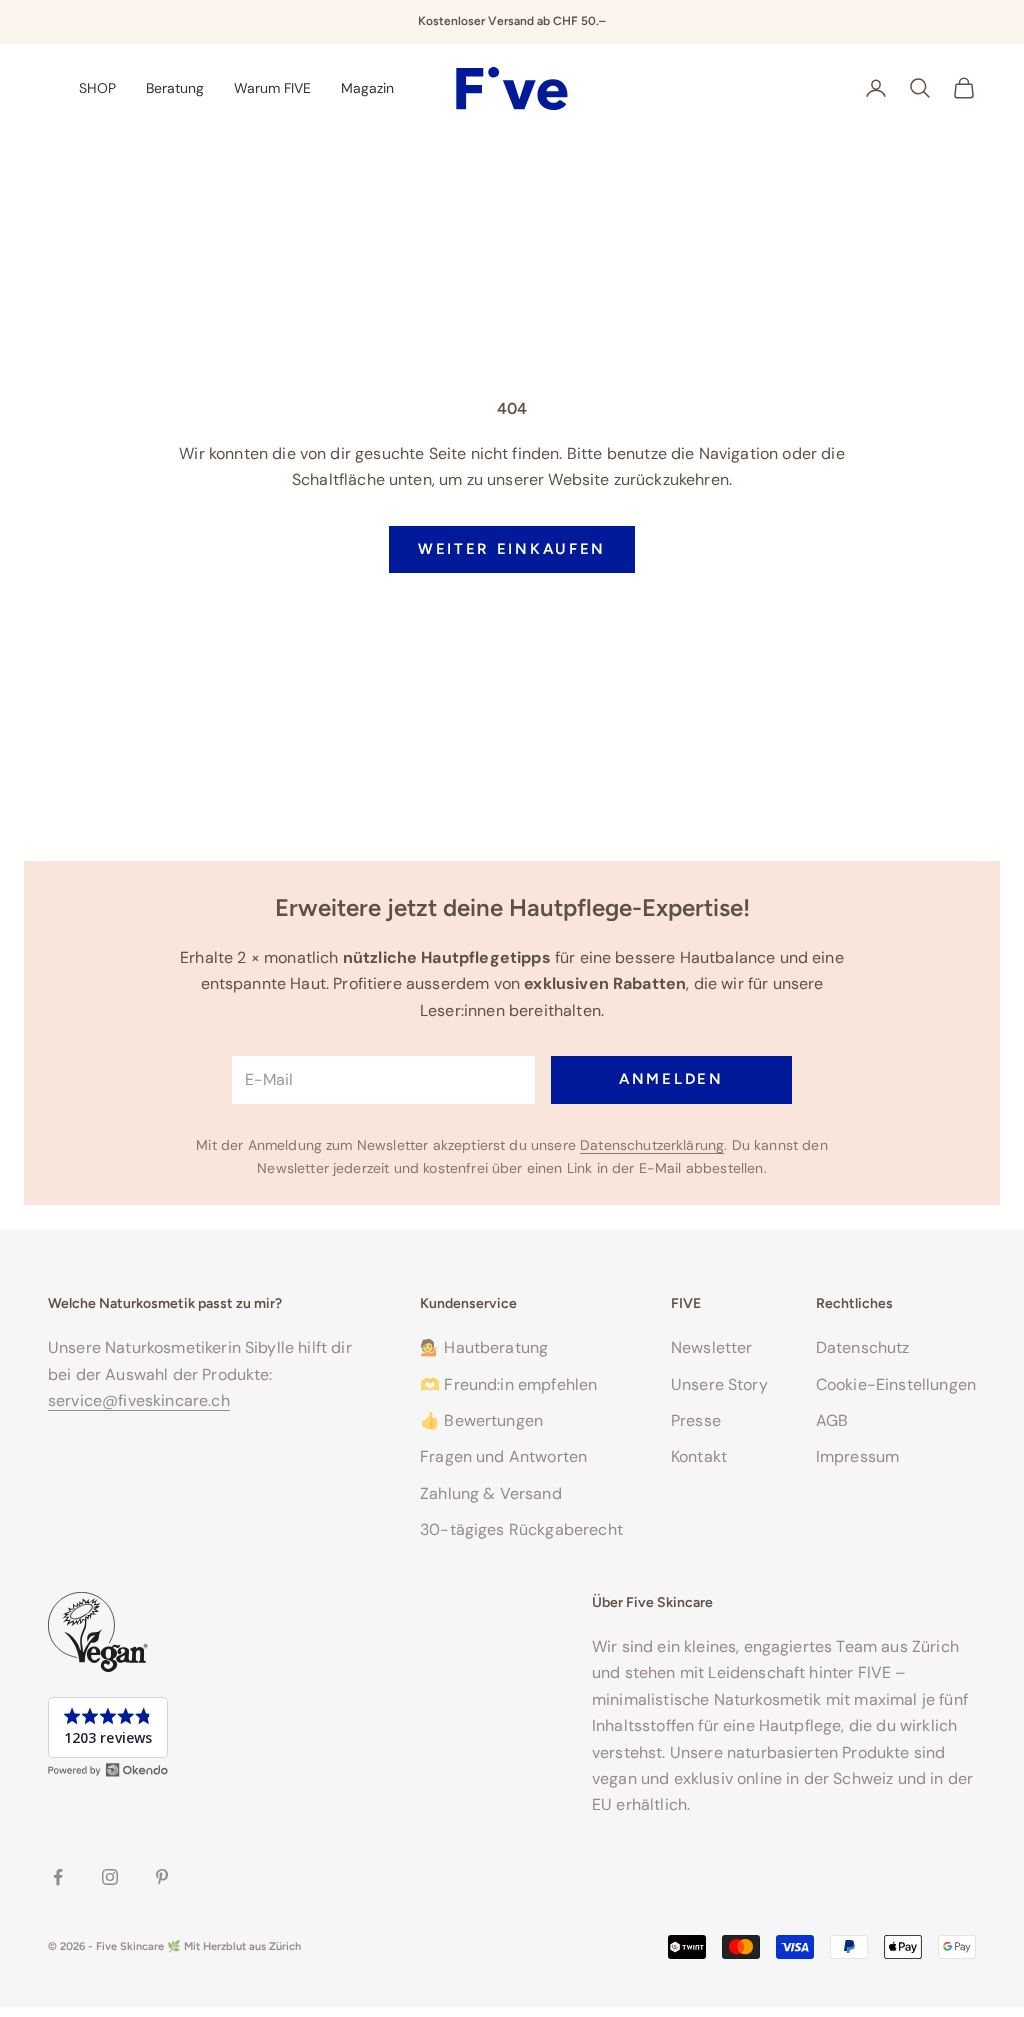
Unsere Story (719, 1384)
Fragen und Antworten (503, 1456)
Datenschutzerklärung (652, 1145)
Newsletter (712, 1347)
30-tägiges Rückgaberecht (521, 1529)
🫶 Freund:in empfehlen (508, 1384)
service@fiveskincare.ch (139, 1400)
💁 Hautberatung (484, 1347)
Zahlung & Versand (491, 1493)
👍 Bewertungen (481, 1420)
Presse (696, 1420)
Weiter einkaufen (512, 549)
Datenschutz (863, 1347)
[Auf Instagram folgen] (110, 1877)
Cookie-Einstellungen (896, 1384)
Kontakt (699, 1456)
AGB (832, 1420)
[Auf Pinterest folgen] (162, 1877)
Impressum (857, 1456)
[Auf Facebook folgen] (58, 1877)
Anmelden (671, 1079)
